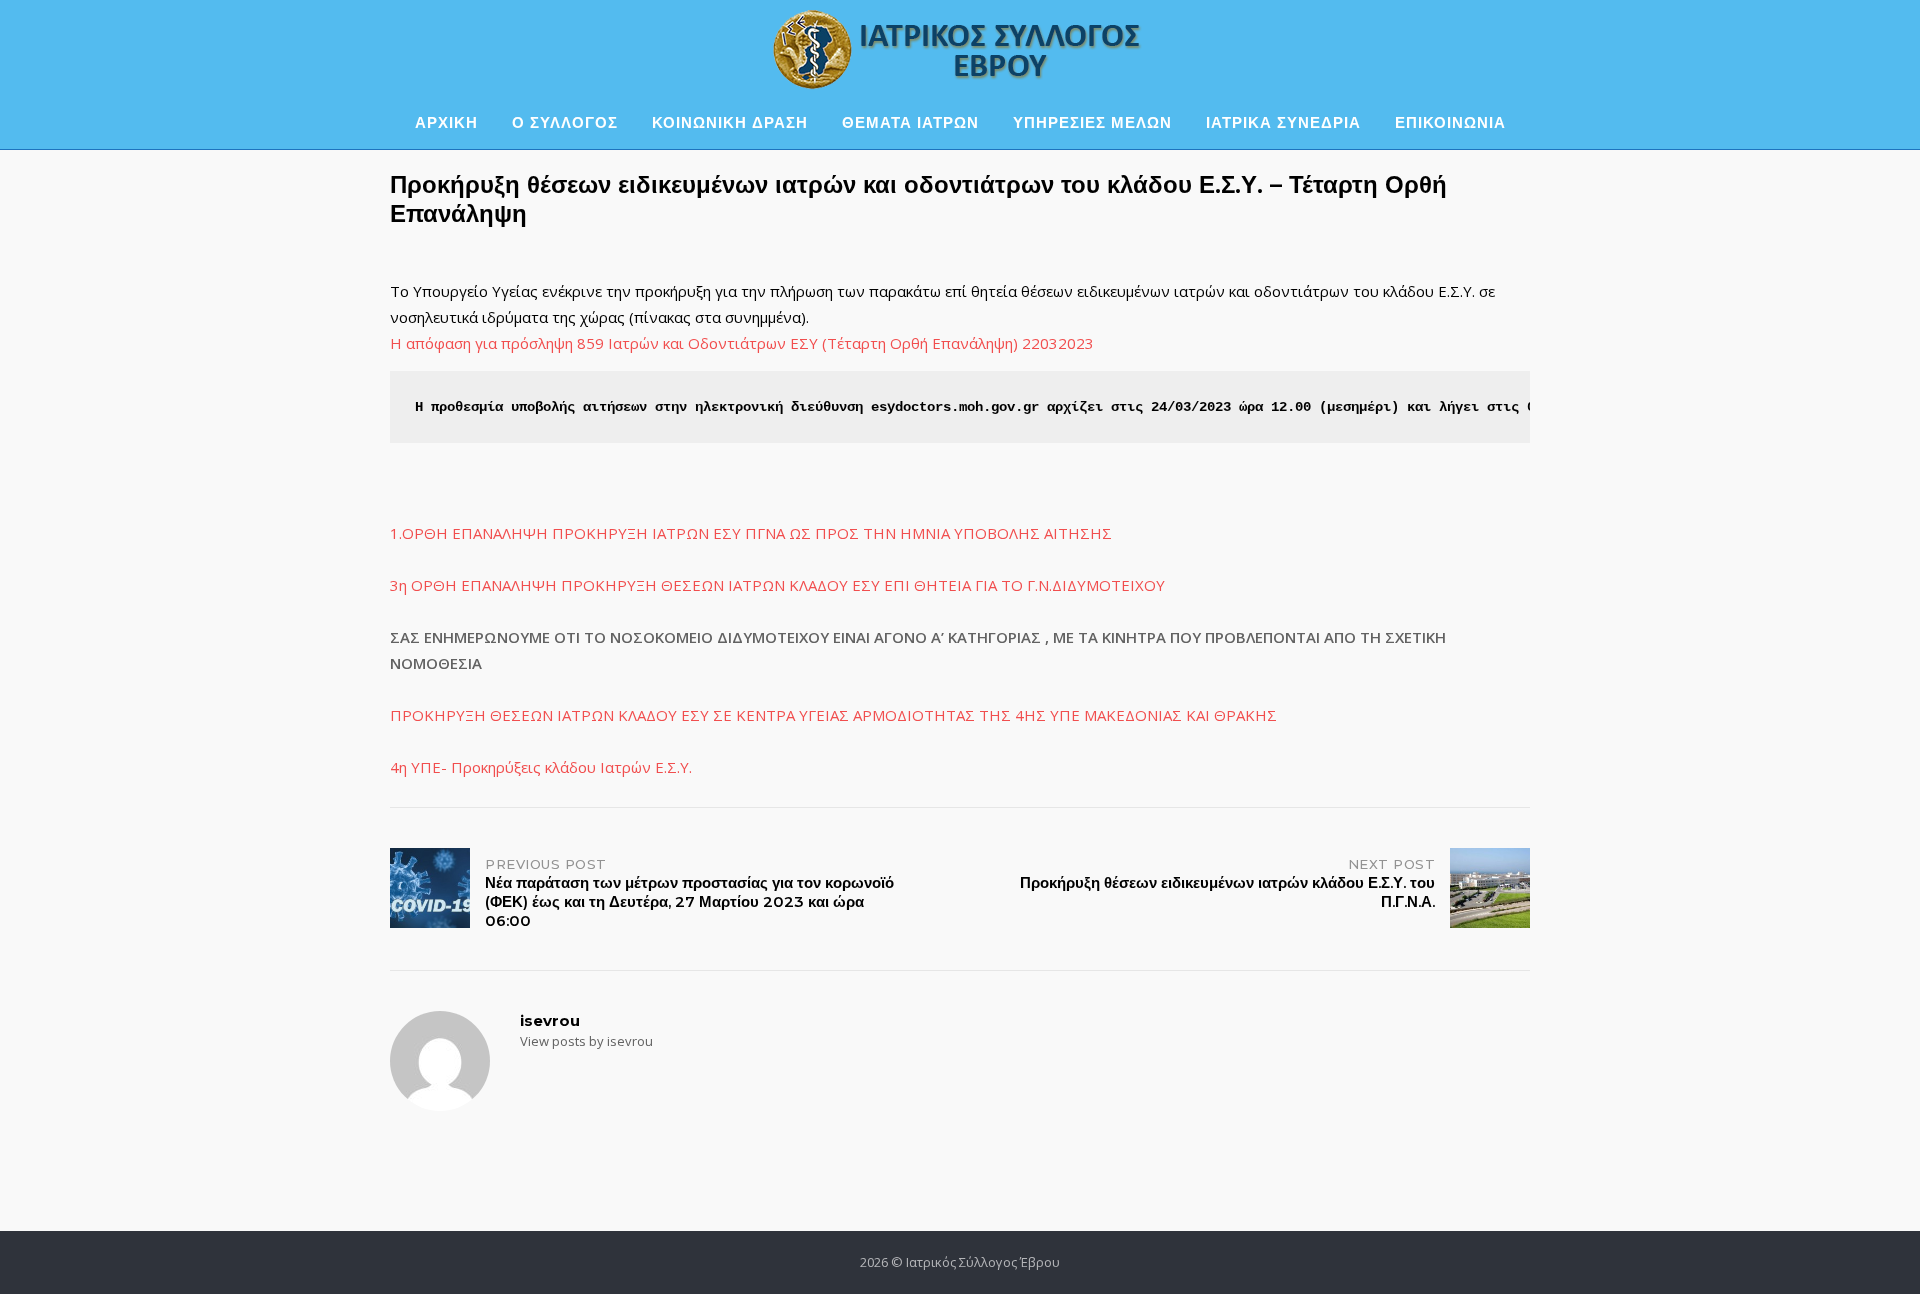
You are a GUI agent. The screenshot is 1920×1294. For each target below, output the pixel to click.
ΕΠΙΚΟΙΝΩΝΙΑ (1450, 122)
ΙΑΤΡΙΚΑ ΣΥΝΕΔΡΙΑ (1283, 122)
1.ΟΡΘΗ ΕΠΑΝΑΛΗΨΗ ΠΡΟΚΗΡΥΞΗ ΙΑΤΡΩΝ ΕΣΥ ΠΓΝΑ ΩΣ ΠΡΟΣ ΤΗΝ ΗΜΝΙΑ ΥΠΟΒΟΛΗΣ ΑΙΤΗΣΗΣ (751, 533)
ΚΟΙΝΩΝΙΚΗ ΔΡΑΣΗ (730, 122)
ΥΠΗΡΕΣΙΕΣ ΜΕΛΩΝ (1092, 122)
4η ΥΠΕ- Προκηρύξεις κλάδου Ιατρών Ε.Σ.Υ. (541, 767)
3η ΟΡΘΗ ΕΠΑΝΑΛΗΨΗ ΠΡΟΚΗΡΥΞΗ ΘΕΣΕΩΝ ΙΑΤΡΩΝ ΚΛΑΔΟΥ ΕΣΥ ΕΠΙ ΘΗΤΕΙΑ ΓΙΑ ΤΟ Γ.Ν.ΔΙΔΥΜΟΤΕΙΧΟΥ (777, 585)
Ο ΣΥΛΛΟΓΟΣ (565, 122)
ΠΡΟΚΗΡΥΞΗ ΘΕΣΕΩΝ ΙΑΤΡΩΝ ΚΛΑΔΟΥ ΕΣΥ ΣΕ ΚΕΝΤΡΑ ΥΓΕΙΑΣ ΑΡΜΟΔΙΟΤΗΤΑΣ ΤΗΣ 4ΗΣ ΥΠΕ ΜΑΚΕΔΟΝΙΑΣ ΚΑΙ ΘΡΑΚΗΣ (833, 715)
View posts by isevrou (586, 1041)
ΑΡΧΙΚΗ (446, 122)
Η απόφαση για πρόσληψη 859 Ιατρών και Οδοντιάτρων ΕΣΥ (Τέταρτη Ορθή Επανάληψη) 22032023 (742, 343)
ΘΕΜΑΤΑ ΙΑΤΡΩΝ (910, 122)
